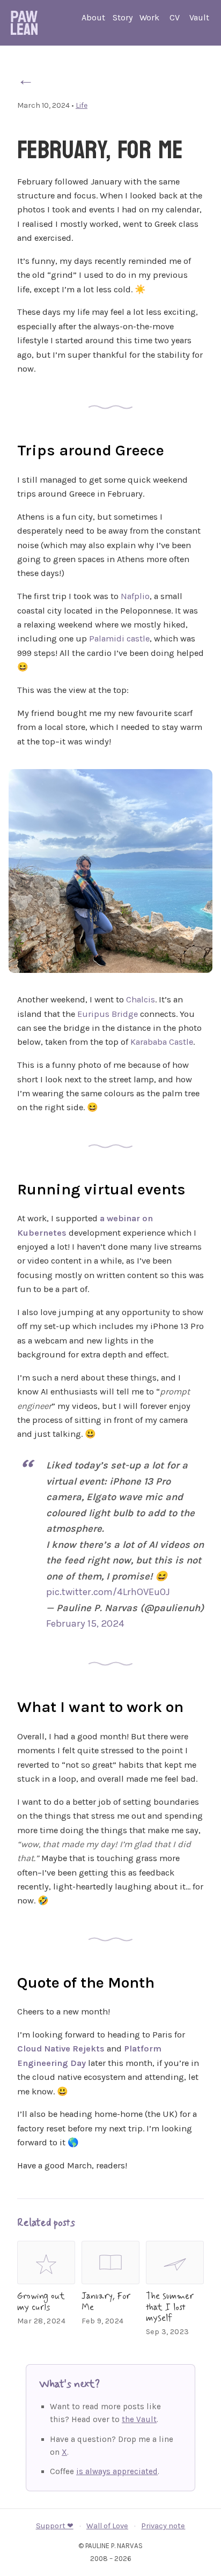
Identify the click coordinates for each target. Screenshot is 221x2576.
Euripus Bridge (108, 1014)
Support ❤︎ (55, 2526)
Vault (199, 17)
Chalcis (141, 999)
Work (149, 17)
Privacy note (163, 2526)
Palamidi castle (119, 639)
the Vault (139, 2419)
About (93, 17)
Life (82, 105)
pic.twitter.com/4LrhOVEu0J (108, 1592)
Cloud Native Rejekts (61, 2049)
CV (175, 17)
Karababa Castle (162, 1042)
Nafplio (135, 596)
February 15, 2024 (85, 1623)
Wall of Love (107, 2526)
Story (123, 17)
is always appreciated (117, 2471)
